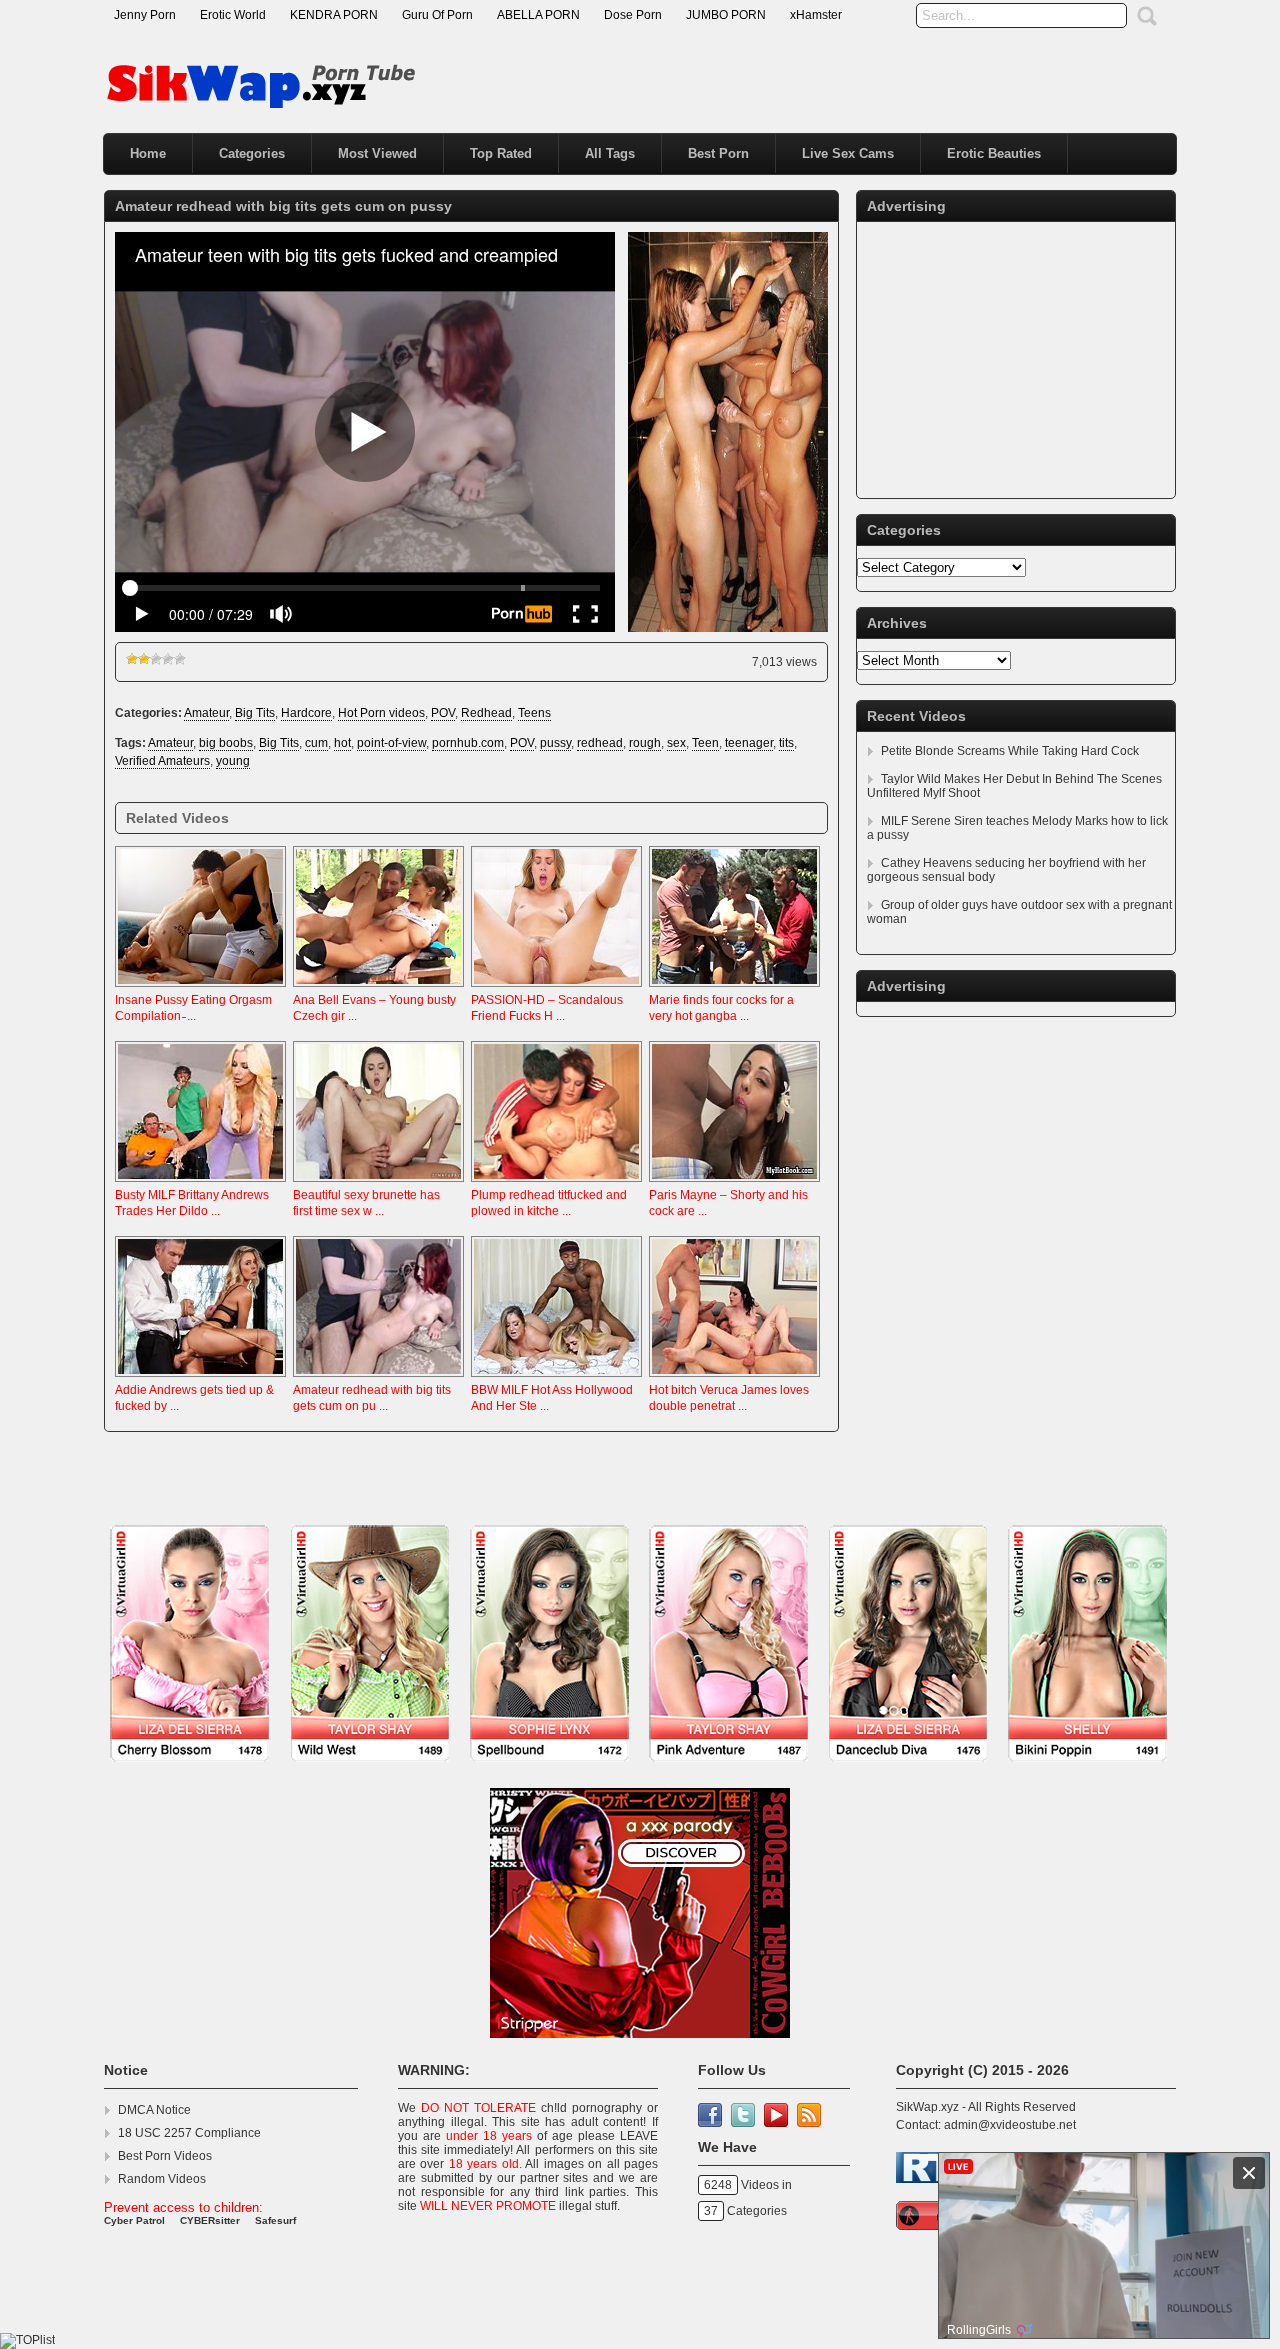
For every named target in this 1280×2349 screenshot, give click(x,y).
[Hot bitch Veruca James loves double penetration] (734, 1378)
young (233, 761)
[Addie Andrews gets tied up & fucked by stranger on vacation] (200, 1378)
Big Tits (255, 713)
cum (316, 743)
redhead (600, 743)
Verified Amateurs (162, 761)
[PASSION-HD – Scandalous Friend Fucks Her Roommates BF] (556, 988)
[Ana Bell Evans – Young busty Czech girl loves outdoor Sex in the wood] (378, 988)
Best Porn (718, 153)
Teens (534, 713)
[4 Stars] (168, 659)
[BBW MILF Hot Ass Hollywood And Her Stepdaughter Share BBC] (556, 1378)
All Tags (610, 153)
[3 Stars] (156, 659)
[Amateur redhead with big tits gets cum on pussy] (378, 1378)
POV (443, 713)
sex (676, 743)
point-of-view (391, 743)
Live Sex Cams (848, 153)
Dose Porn (633, 15)
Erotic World (233, 15)
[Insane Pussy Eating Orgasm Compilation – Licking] (200, 988)
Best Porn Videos (165, 2156)
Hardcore (306, 713)
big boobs (226, 743)
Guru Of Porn (437, 15)
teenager (749, 743)
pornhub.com (468, 743)
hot (342, 743)
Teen (705, 743)
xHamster (816, 15)
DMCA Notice (154, 2110)
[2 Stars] (144, 659)
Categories (252, 153)
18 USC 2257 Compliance (189, 2133)
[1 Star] (132, 659)
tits (786, 743)
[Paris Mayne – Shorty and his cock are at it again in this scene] (734, 1183)
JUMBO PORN (726, 15)
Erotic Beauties (994, 153)
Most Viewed (377, 153)
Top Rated (501, 153)
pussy (555, 743)
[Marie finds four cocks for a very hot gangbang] (734, 988)
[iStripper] (640, 1772)
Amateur (206, 713)
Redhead (486, 713)
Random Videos (162, 2179)
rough (645, 743)
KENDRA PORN (334, 15)
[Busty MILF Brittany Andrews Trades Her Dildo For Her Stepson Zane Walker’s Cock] (200, 1183)
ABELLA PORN (538, 15)
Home (148, 153)
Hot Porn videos (381, 713)
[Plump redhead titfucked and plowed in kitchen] (556, 1183)
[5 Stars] (180, 659)
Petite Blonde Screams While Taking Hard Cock (1010, 751)
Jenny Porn (145, 15)
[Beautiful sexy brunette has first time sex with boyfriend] (378, 1183)
